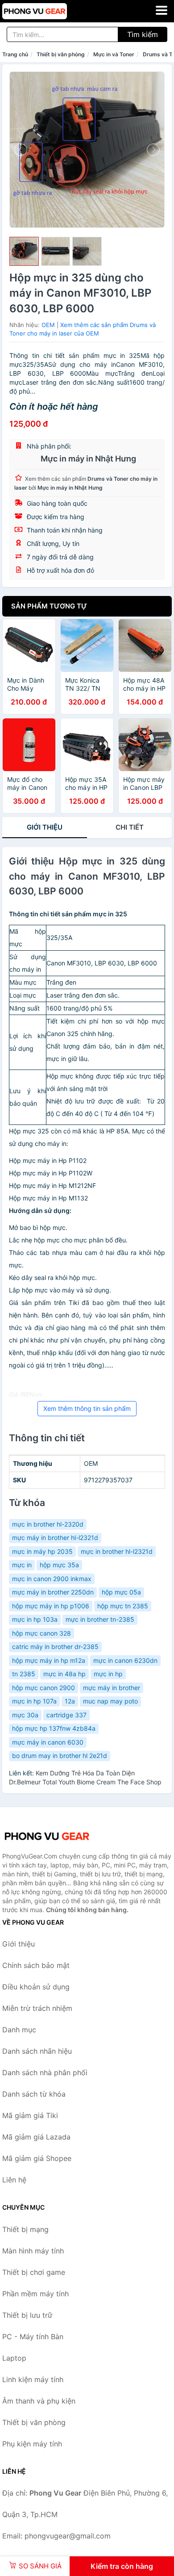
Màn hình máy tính (33, 2251)
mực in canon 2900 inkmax (52, 1579)
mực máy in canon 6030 (48, 1742)
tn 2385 (24, 1674)
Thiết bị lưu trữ (27, 2315)
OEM (48, 325)
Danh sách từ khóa (34, 2094)
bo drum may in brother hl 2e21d (60, 1756)
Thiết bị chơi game (34, 2272)
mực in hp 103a (35, 1619)
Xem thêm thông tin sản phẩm (87, 1408)
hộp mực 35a (59, 1565)
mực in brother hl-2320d (48, 1524)
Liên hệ (14, 2180)
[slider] (24, 252)
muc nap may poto (110, 1701)
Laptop (14, 2358)
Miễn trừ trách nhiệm (37, 2008)
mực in (22, 1565)
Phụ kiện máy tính (32, 2444)
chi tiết (130, 827)
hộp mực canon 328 (41, 1633)
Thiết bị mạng (25, 2229)
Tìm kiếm (143, 34)
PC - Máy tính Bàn (33, 2337)
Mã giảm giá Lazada (36, 2137)
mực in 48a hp (64, 1674)
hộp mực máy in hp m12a (49, 1660)
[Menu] (162, 10)
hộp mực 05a (121, 1592)
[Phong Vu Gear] (47, 1836)
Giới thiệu (45, 827)
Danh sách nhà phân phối (45, 2073)
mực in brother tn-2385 (100, 1619)
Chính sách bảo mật (36, 1965)
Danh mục (19, 2030)
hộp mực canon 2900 (43, 1688)
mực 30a (25, 1715)
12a (70, 1701)
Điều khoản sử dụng (36, 1987)
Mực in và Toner (114, 54)
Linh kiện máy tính (33, 2379)
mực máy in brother (112, 1688)
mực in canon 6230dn (125, 1660)
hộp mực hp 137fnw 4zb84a (54, 1728)
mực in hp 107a (34, 1701)
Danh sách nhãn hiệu (37, 2051)
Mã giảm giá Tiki (30, 2115)
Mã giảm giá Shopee (37, 2158)
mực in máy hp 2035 (42, 1551)
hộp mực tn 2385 (123, 1606)
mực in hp (108, 1674)
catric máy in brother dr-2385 (55, 1647)
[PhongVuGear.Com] (47, 11)
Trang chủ (15, 54)
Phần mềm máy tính (35, 2294)
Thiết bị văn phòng (61, 54)
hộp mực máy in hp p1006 (51, 1606)
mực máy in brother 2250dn (53, 1592)
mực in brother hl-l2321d (117, 1551)
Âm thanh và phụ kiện (39, 2401)
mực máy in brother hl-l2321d (55, 1538)
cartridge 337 (66, 1715)
